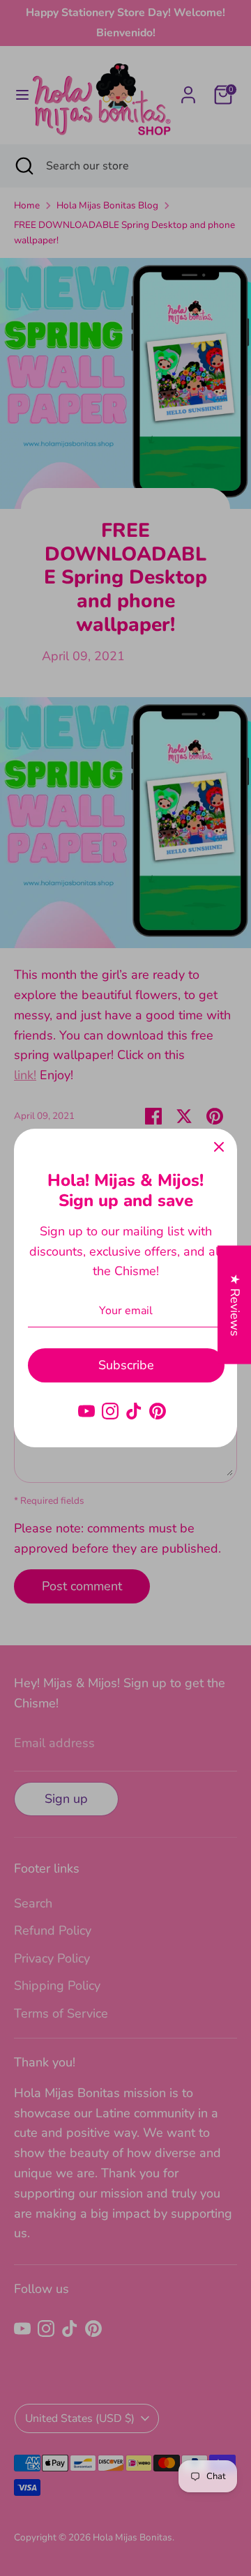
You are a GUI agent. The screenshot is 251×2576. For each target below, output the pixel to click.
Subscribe (126, 1365)
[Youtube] (86, 1411)
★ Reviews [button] (235, 1304)
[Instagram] (110, 1411)
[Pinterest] (158, 1411)
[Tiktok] (134, 1411)
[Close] (219, 1147)
